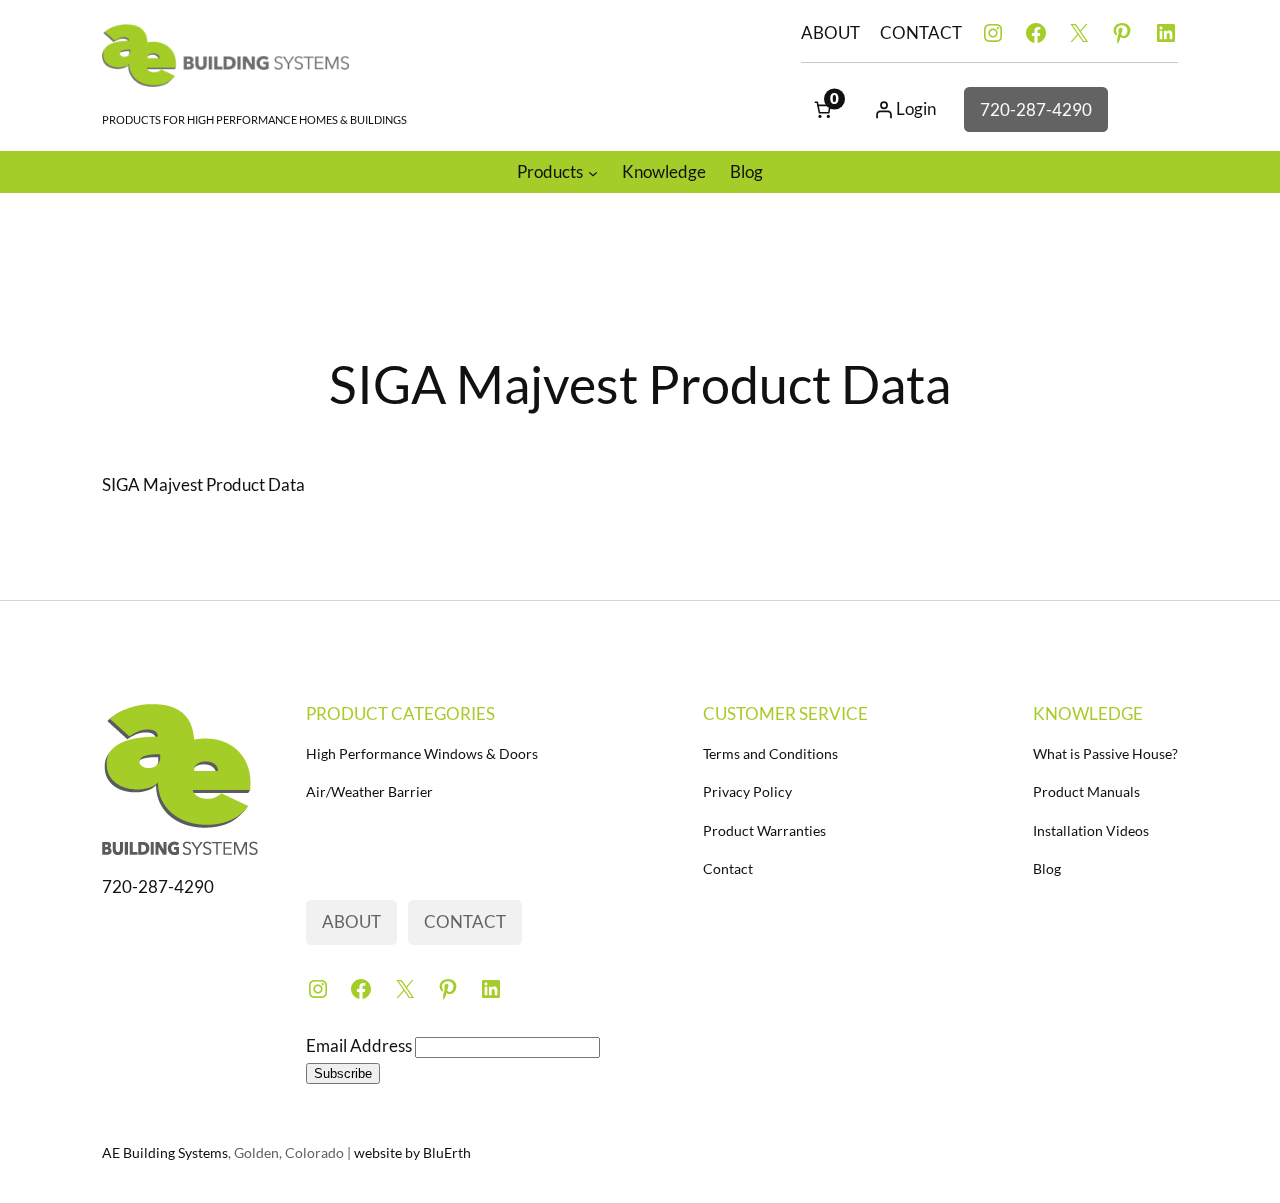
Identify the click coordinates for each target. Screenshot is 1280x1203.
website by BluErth (412, 1152)
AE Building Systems (165, 1152)
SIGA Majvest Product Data (203, 484)
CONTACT (921, 32)
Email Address (360, 1045)
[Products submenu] (593, 172)
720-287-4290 (1036, 109)
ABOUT (830, 32)
